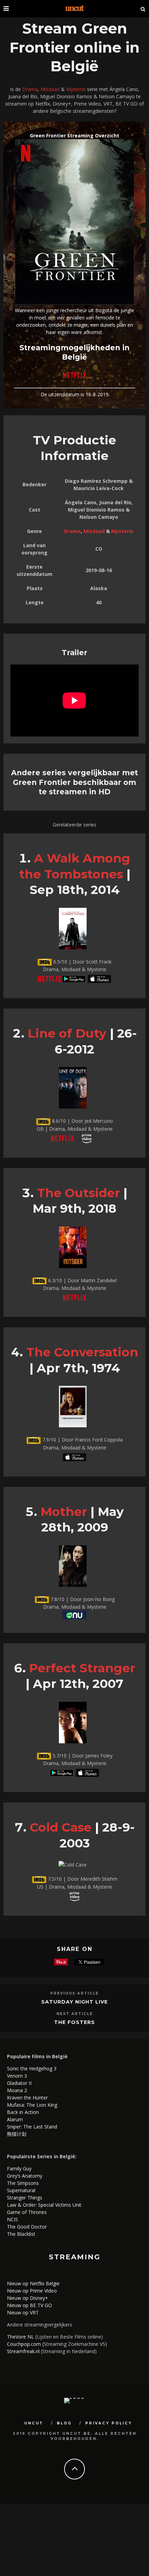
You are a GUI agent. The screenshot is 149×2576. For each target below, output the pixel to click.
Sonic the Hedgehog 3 (32, 2068)
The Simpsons (23, 2183)
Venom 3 (17, 2076)
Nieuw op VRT (23, 2312)
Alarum (15, 2119)
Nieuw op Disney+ (28, 2298)
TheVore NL (20, 2337)
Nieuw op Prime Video (32, 2291)
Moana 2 (17, 2090)
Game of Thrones (27, 2212)
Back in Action (23, 2112)
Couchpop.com (24, 2344)
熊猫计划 (17, 2134)
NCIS (12, 2219)
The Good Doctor (27, 2227)
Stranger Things (25, 2198)
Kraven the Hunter (27, 2098)
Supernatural (21, 2190)
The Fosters (74, 2022)
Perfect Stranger (82, 1668)
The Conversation (82, 1352)
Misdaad (50, 89)
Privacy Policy (109, 2423)
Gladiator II (19, 2083)
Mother (64, 1512)
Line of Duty (67, 1033)
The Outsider (78, 1193)
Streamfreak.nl (23, 2351)
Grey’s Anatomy (25, 2176)
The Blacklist (21, 2234)
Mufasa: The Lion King (32, 2105)
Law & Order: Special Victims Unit (44, 2205)
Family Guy (19, 2168)
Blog (64, 2423)
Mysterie (76, 89)
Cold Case (61, 1827)
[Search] (143, 9)
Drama (30, 89)
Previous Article (74, 1993)
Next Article (75, 2014)
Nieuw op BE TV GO (29, 2305)
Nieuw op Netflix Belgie (33, 2283)
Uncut (34, 2423)
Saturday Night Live (74, 2002)
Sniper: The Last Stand (32, 2127)
